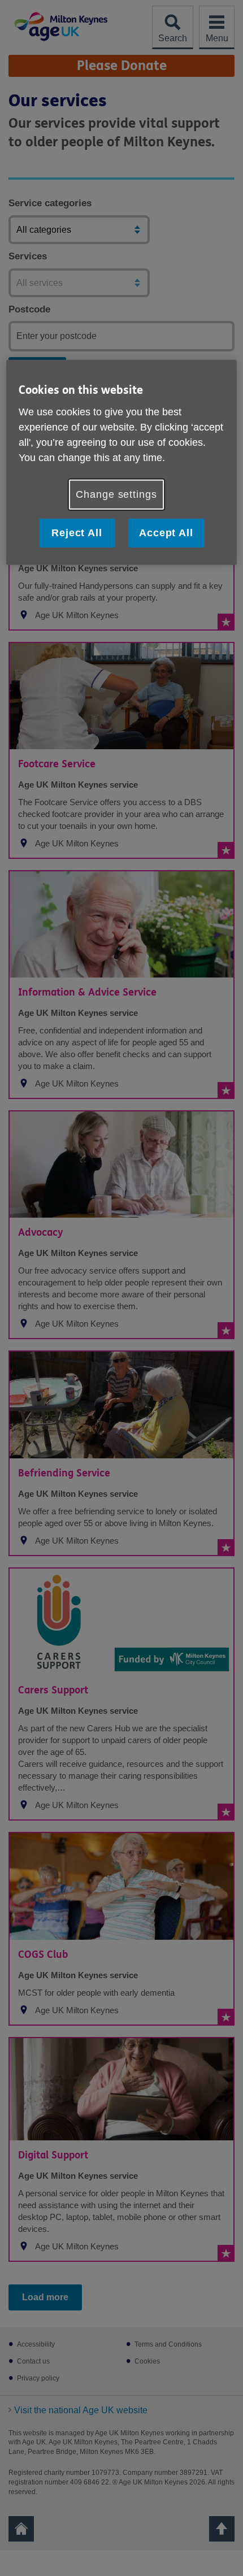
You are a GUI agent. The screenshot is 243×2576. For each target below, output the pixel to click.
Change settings (116, 494)
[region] (122, 462)
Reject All (77, 533)
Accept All (166, 533)
